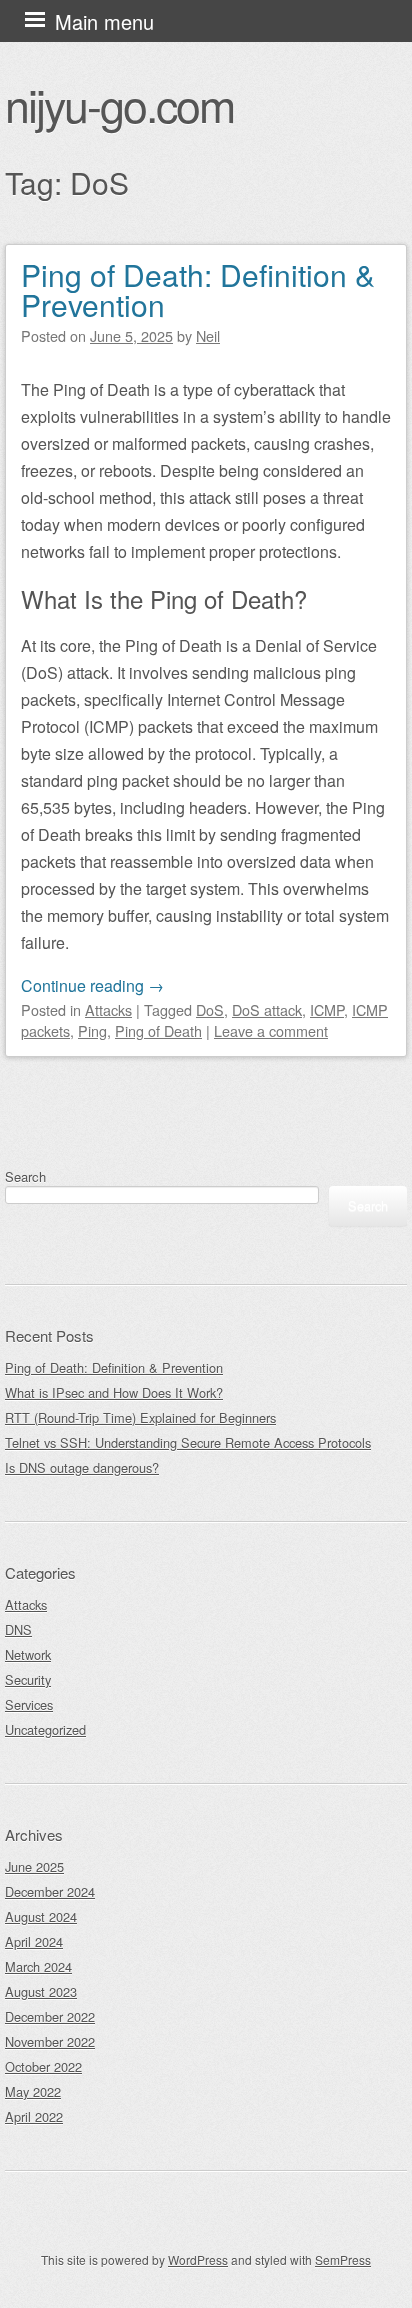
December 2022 (50, 2016)
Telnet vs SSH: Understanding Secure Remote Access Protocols (188, 1442)
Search (25, 1176)
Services (29, 1704)
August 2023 (41, 1991)
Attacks (108, 1009)
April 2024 (34, 1941)
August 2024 (41, 1916)
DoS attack (267, 1009)
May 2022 (33, 2091)
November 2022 (50, 2041)
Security (28, 1679)
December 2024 (50, 1891)
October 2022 (43, 2066)
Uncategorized (45, 1729)
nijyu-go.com (119, 104)
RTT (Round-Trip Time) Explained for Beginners (140, 1417)
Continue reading (92, 985)
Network (28, 1654)
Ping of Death (158, 1030)
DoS (210, 1009)
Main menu (104, 21)
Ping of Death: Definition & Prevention (198, 289)
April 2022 (34, 2116)
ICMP (327, 1009)
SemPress (343, 2259)
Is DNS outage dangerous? (82, 1467)
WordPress (198, 2259)
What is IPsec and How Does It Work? (114, 1392)
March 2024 (38, 1966)
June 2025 (34, 1866)
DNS (18, 1629)
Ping (92, 1030)
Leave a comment (271, 1030)
